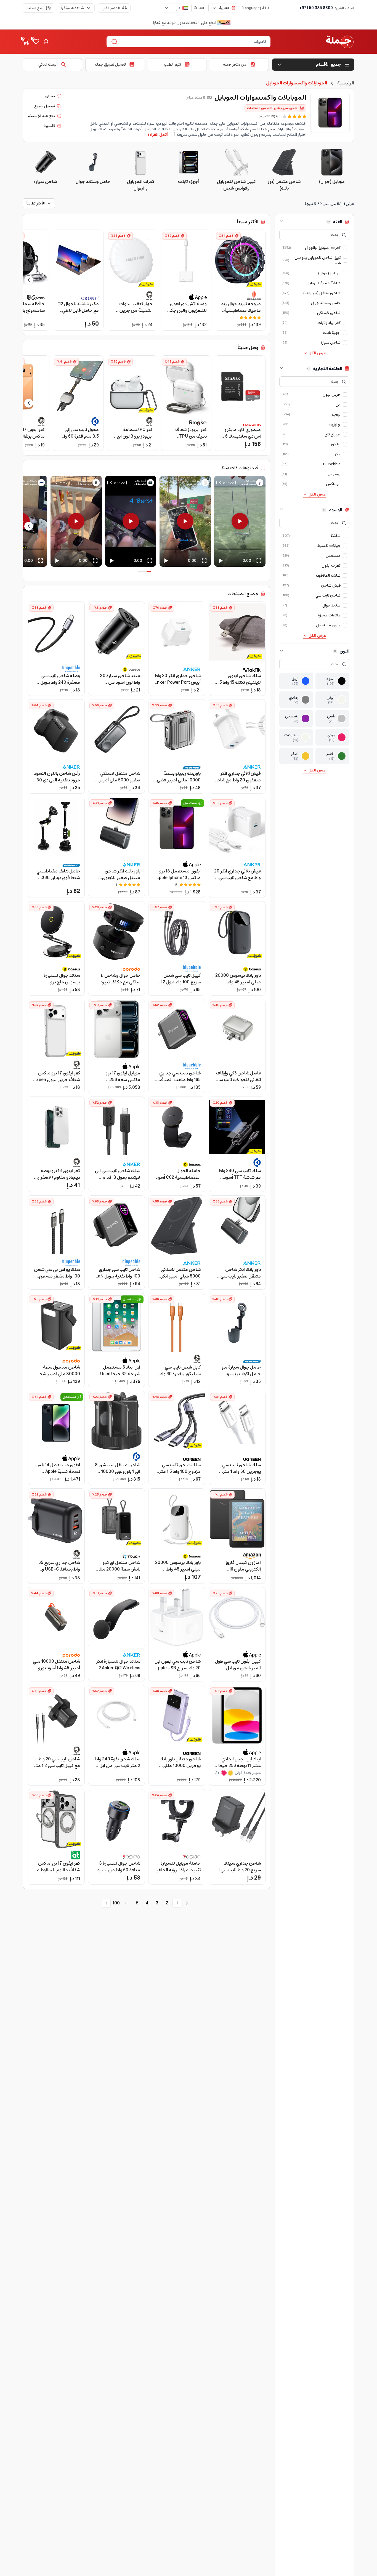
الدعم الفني (111, 8)
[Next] (29, 526)
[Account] (46, 42)
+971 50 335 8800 (316, 8)
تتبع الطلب (35, 8)
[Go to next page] (106, 1903)
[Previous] (264, 526)
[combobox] (224, 8)
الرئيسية (346, 83)
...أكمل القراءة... (158, 135)
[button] (240, 513)
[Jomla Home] (340, 42)
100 (116, 1903)
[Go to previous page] (187, 1903)
